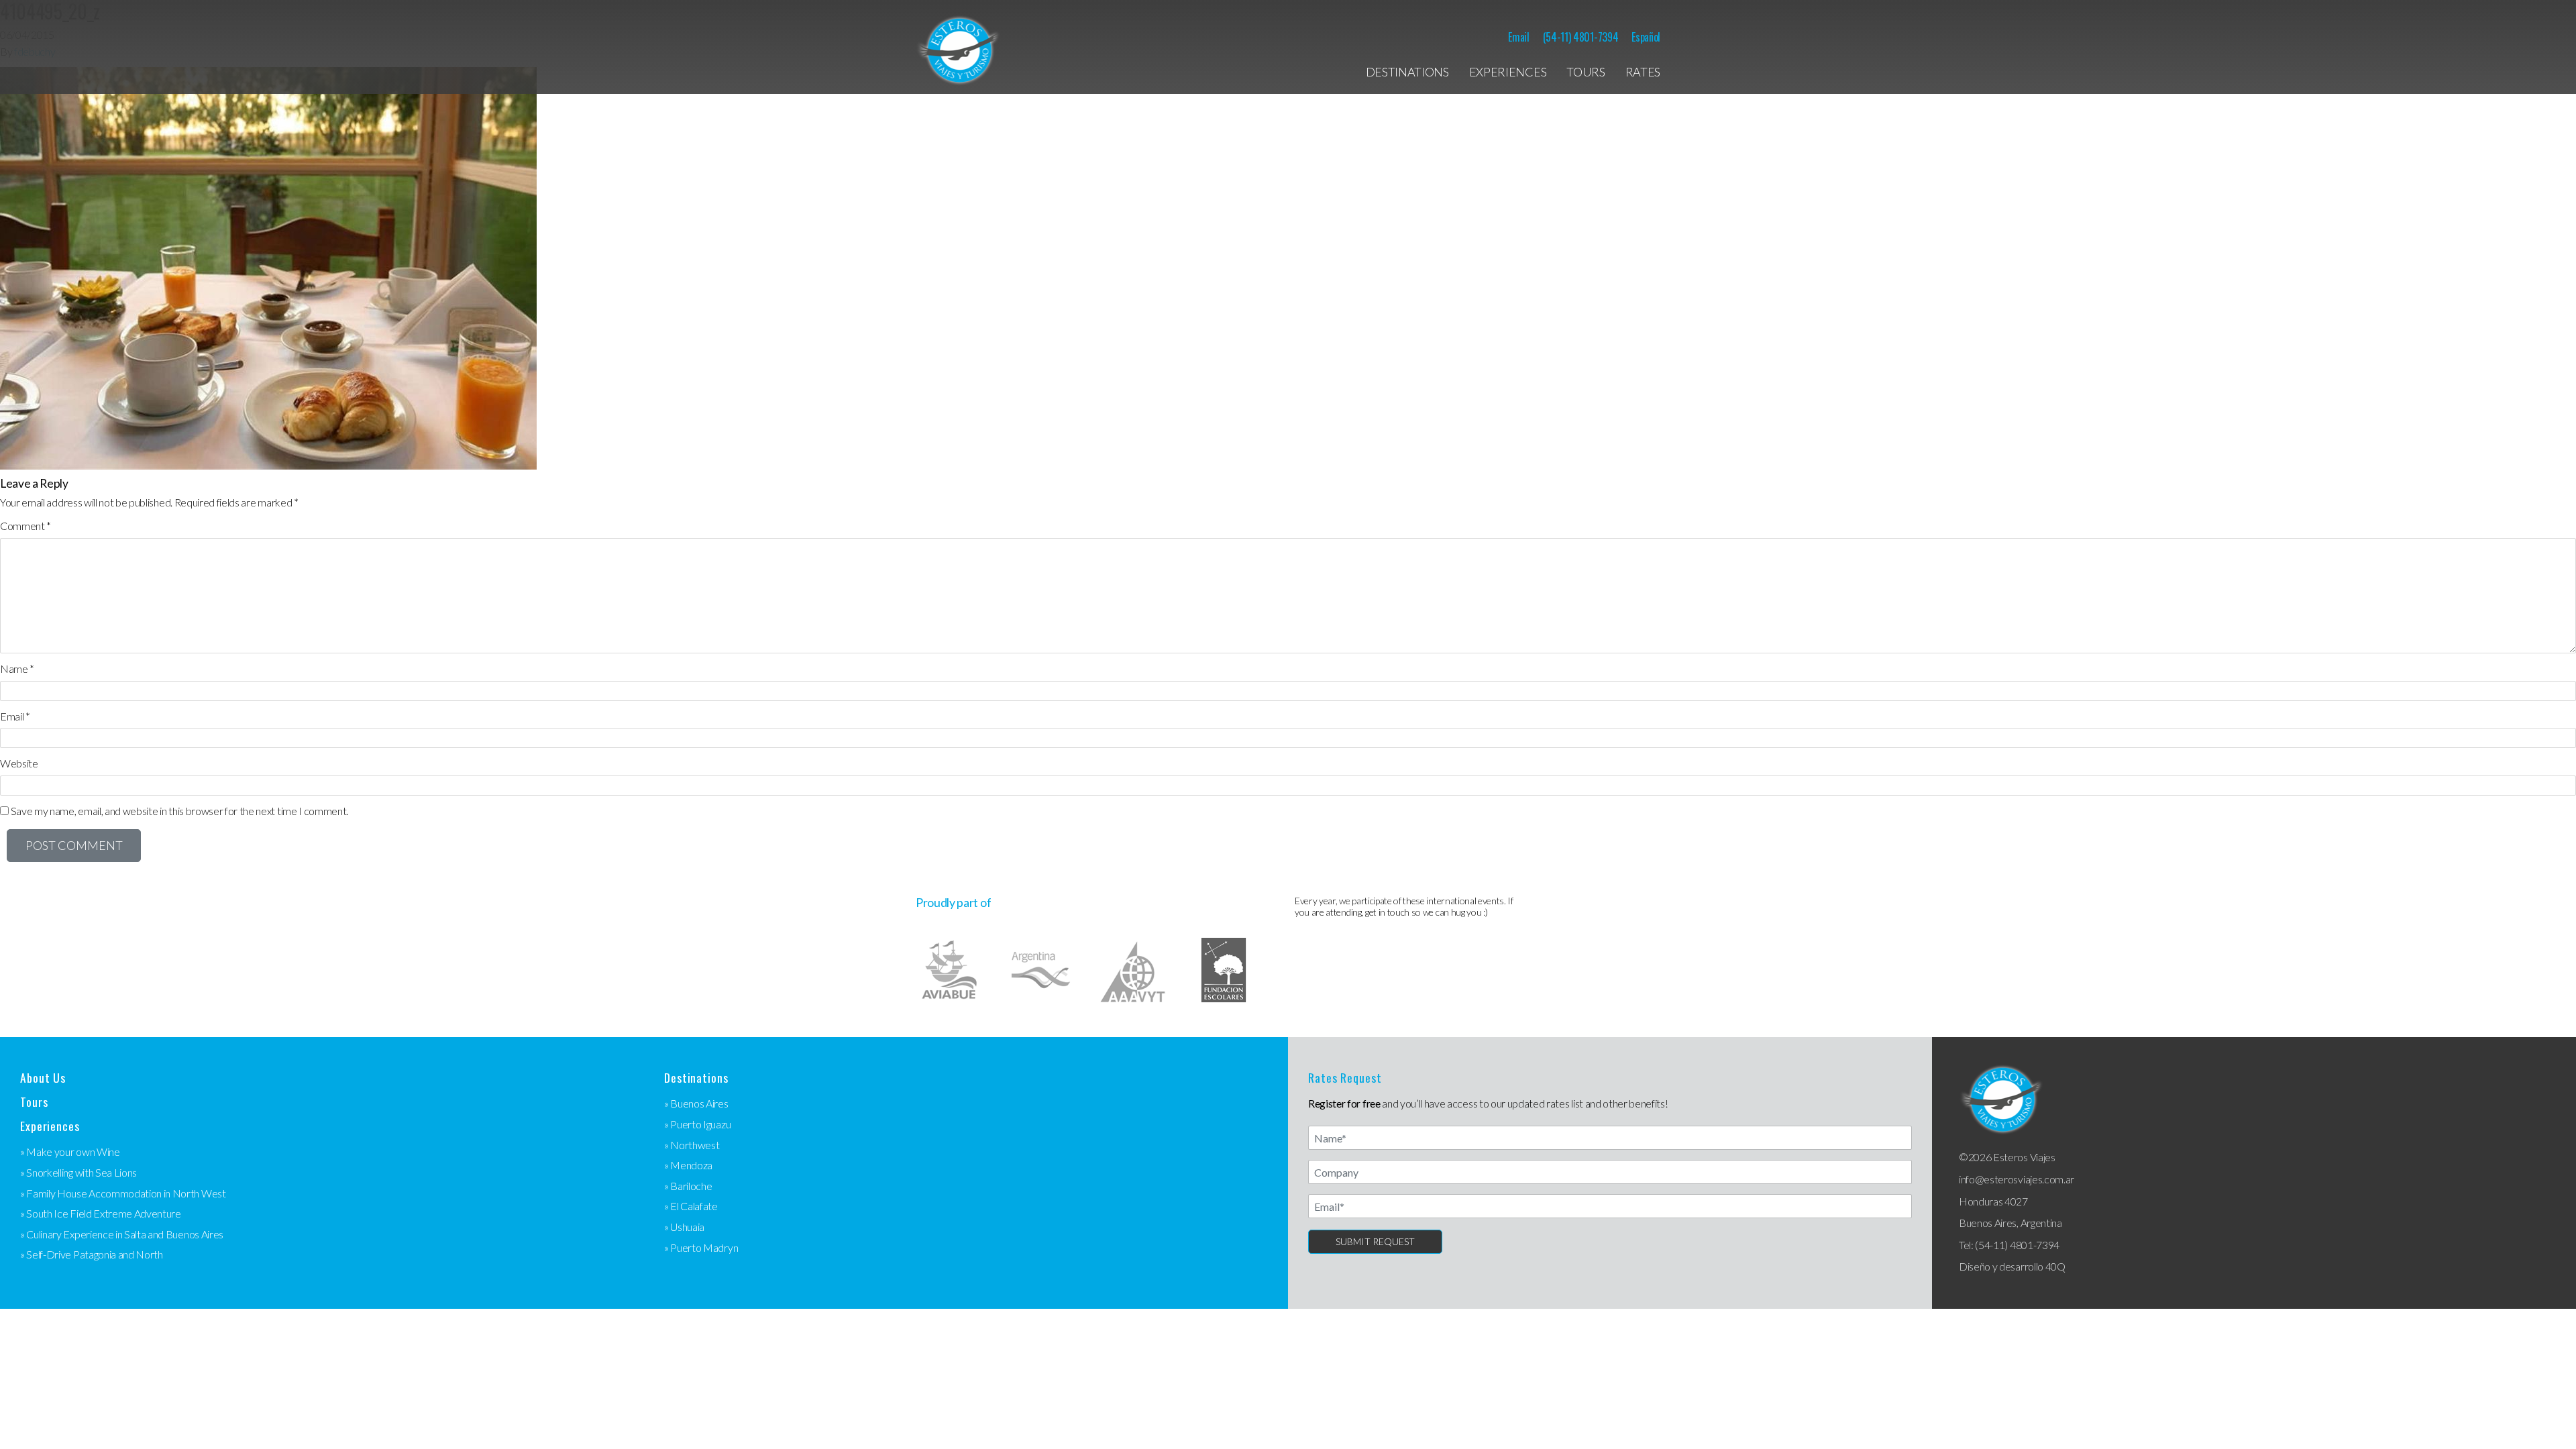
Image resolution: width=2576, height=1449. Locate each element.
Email (1518, 37)
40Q (2055, 1266)
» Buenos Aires (696, 1103)
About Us (43, 1078)
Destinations (1407, 72)
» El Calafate (691, 1206)
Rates (1643, 72)
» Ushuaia (684, 1227)
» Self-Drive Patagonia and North (92, 1254)
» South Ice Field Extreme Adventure (101, 1213)
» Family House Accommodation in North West (123, 1193)
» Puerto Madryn (701, 1247)
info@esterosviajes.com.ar (2017, 1179)
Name (17, 668)
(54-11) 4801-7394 (1581, 37)
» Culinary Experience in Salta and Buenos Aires (122, 1234)
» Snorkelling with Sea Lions (78, 1172)
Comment (25, 526)
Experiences (1508, 72)
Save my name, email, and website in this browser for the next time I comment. (179, 811)
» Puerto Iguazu (697, 1124)
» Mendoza (688, 1165)
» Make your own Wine (70, 1151)
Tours (1586, 72)
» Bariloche (688, 1186)
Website (19, 763)
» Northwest (692, 1145)
